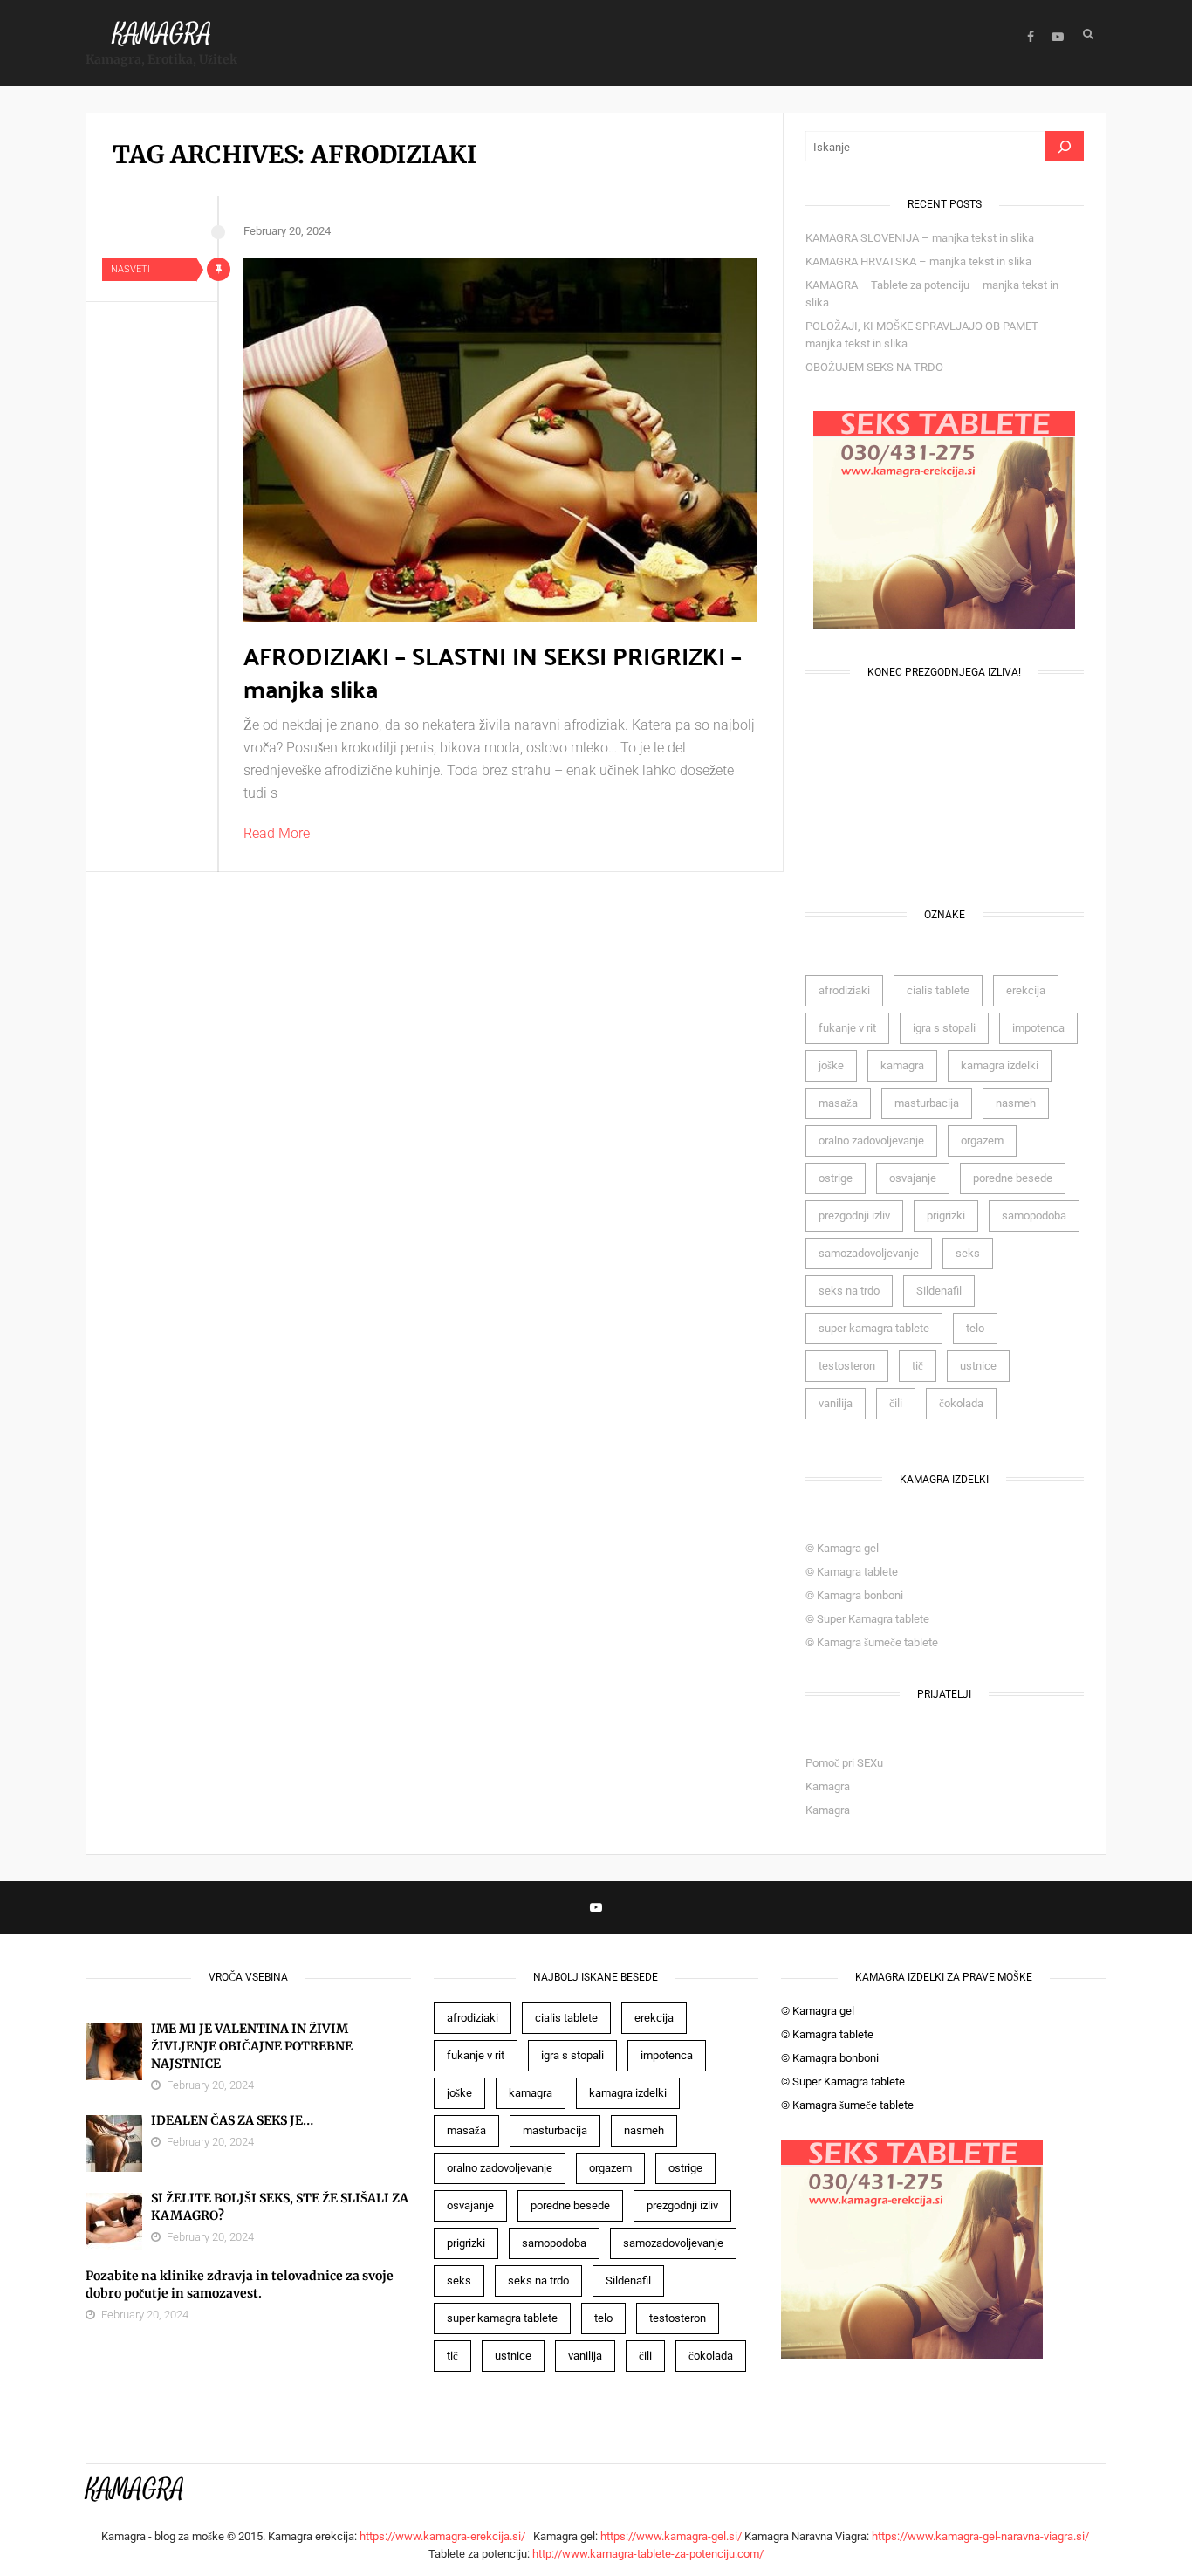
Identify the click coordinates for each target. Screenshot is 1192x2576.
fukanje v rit (847, 1028)
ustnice (978, 1366)
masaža (838, 1103)
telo (975, 1328)
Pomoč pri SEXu (844, 1763)
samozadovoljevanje (869, 1253)
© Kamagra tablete (852, 1572)
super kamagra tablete (874, 1328)
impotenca (1038, 1028)
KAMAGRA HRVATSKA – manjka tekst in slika (918, 261)
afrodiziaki (844, 990)
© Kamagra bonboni (854, 1595)
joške (831, 1065)
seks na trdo (849, 1291)
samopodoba (1034, 1216)
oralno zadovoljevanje (871, 1140)
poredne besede (1013, 1178)
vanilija (836, 1403)
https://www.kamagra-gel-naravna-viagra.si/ (982, 2536)
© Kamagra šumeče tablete (872, 1642)
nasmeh (1016, 1103)
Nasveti (130, 269)
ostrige (836, 1178)
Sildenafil (939, 1291)
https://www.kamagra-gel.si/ (671, 2536)
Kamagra (828, 1786)
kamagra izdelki (1000, 1065)
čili (896, 1403)
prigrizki (946, 1216)
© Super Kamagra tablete (867, 1619)
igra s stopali (944, 1028)
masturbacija (927, 1103)
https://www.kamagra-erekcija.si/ (445, 2536)
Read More (277, 833)
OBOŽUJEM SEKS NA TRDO (874, 367)
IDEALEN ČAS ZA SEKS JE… (232, 2120)
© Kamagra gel (842, 1548)
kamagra (902, 1065)
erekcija (1026, 990)
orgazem (982, 1140)
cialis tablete (938, 990)
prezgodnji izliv (854, 1216)
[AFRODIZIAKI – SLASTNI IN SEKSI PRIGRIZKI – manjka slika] (500, 440)
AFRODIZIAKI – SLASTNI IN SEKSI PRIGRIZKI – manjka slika (493, 672)
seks (968, 1253)
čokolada (961, 1403)
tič (918, 1366)
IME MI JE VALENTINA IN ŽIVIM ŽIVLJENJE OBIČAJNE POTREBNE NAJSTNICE (252, 2046)
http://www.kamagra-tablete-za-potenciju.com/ (648, 2554)
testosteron (847, 1366)
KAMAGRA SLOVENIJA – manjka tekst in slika (920, 238)
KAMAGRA (162, 34)
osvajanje (913, 1178)
